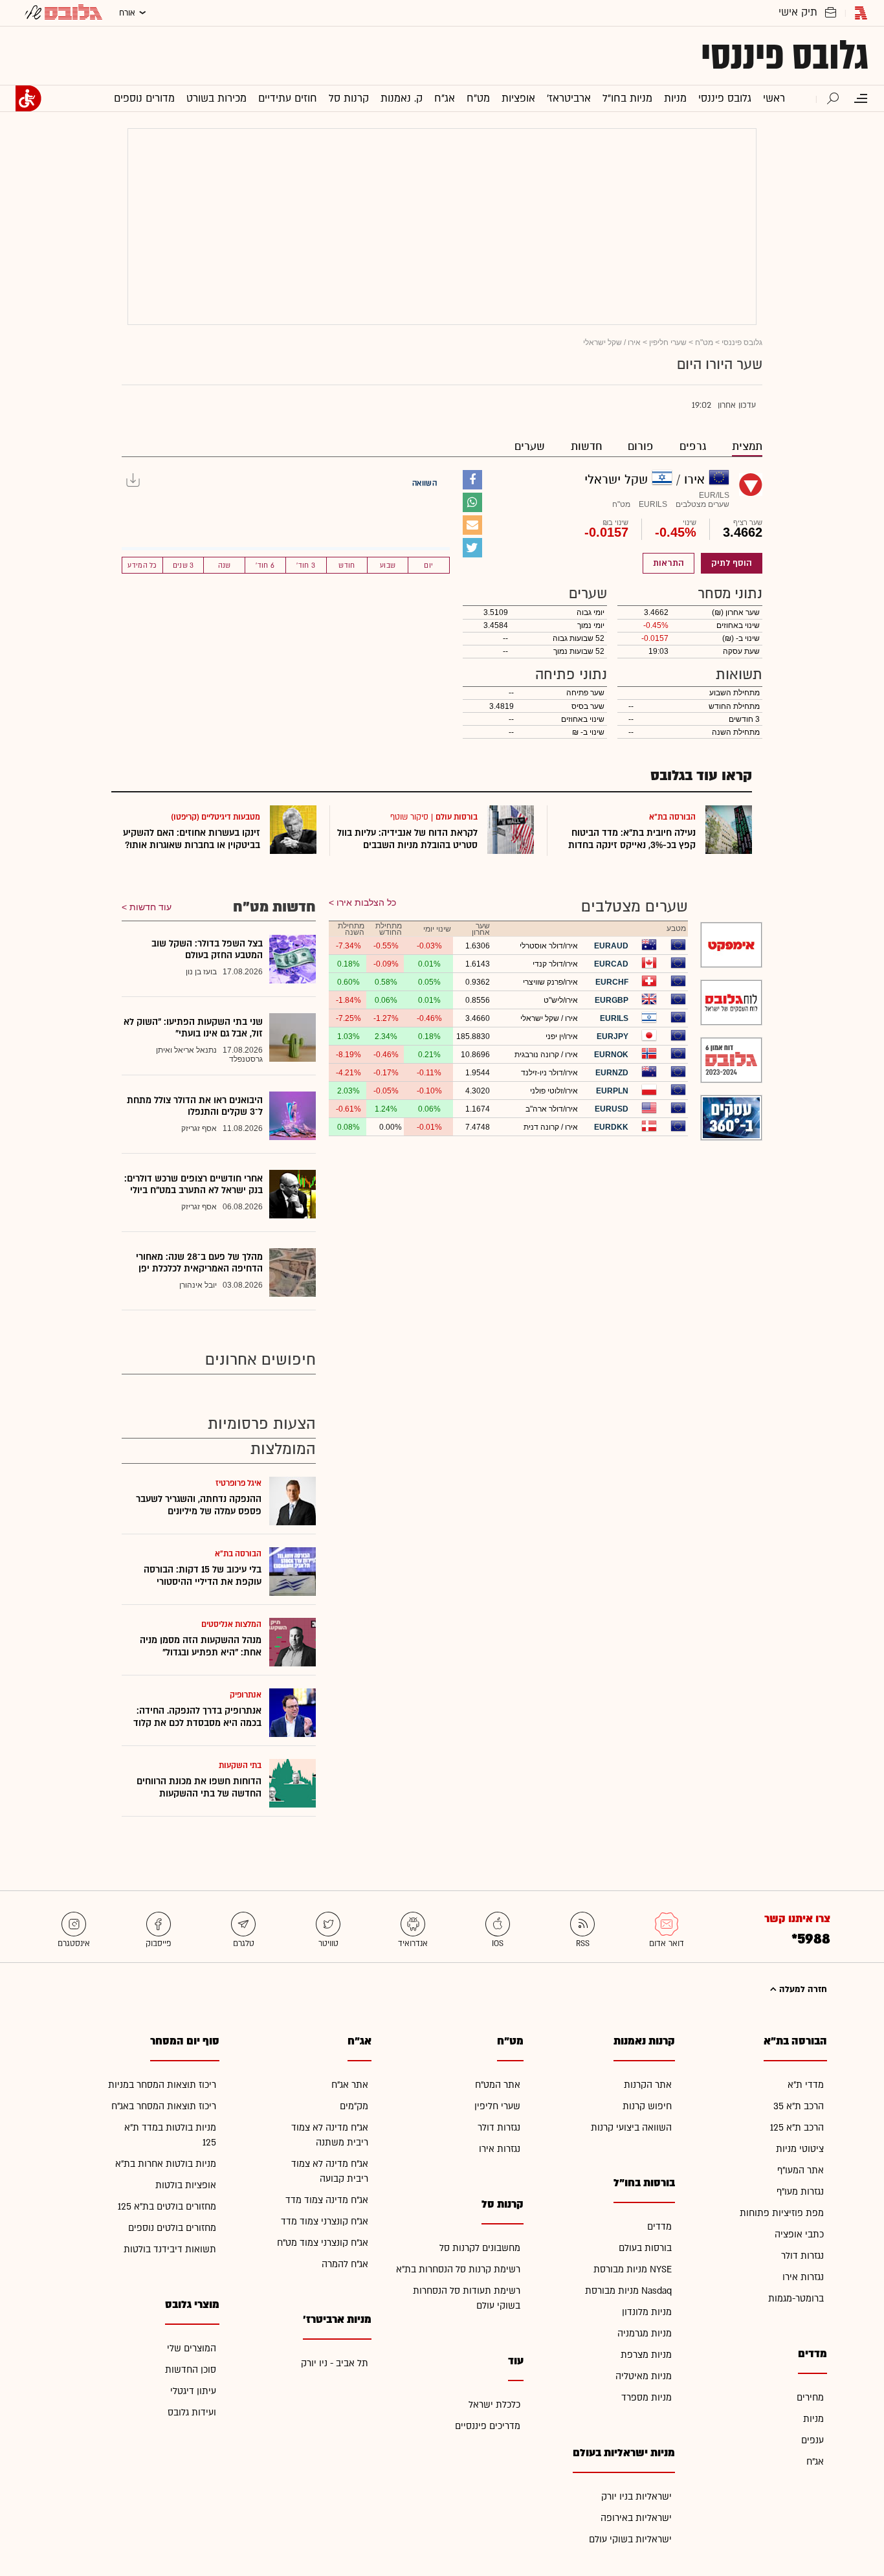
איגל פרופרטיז (238, 1483)
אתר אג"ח (350, 2085)
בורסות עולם (457, 817)
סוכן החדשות (191, 2370)
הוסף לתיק (732, 563)
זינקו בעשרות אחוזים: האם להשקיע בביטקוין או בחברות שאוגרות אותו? (192, 839)
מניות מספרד (646, 2398)
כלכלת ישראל (494, 2405)
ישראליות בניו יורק (636, 2497)
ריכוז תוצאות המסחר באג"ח (164, 2106)
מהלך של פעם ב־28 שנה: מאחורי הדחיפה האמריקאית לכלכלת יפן (199, 1263)
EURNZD (612, 1073)
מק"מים (354, 2106)
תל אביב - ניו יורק (335, 2363)
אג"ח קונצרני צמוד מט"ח (323, 2243)
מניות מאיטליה (644, 2376)
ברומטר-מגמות (796, 2299)
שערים (530, 446)
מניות (813, 2419)
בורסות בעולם (645, 2248)
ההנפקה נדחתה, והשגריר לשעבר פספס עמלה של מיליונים (199, 1505)
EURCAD (611, 964)
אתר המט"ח (498, 2085)
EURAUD (611, 946)
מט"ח (704, 342)
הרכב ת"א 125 (797, 2128)
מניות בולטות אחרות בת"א (166, 2164)
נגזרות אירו (803, 2277)
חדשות (586, 446)
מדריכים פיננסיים (488, 2426)
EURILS (614, 1018)
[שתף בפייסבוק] (472, 480)
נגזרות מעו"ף (800, 2192)
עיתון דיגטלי (193, 2391)
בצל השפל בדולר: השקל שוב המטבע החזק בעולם (207, 949)
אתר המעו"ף (801, 2170)
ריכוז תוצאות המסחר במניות (162, 2085)
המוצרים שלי (192, 2348)
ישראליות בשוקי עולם (630, 2539)
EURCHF (612, 982)
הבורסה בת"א (672, 817)
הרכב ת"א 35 (799, 2106)
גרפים (693, 446)
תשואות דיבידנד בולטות (170, 2249)
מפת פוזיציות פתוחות (782, 2213)
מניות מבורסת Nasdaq (628, 2291)
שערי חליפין (668, 342)
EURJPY (613, 1036)
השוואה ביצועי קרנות (631, 2128)
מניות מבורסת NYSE (633, 2269)
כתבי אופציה (799, 2234)
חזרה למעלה (802, 1989)
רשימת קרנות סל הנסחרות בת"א (458, 2269)
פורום (641, 446)
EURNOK (611, 1055)
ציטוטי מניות (800, 2149)
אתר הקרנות (648, 2085)
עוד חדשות (150, 907)
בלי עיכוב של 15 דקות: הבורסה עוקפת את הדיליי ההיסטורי (203, 1576)
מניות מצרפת (646, 2355)
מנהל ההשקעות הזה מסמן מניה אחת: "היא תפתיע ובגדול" (201, 1646)
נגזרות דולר (802, 2256)
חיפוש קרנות (647, 2106)
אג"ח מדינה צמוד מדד (327, 2200)
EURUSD (612, 1109)
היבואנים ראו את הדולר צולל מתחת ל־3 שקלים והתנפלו (195, 1106)
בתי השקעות (240, 1765)
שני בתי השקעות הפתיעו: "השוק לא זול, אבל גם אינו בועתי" (193, 1028)
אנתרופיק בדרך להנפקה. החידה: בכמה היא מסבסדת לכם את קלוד (197, 1717)
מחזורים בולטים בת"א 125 (167, 2207)
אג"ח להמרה (345, 2264)
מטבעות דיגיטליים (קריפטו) (215, 817)
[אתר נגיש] (28, 98)
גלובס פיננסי (785, 56)
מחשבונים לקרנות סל (480, 2248)
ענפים (812, 2440)
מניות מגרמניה (645, 2334)
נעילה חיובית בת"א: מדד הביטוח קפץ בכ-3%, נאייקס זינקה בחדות (632, 839)
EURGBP (612, 1000)
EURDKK (611, 1127)
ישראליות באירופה (636, 2518)
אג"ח (815, 2462)
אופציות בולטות (186, 2185)
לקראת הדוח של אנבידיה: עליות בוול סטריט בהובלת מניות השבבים (407, 839)
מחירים (810, 2398)
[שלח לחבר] (472, 525)
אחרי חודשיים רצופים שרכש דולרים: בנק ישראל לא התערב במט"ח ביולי (193, 1184)
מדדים (659, 2227)
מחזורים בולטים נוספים (172, 2228)
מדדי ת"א (806, 2085)
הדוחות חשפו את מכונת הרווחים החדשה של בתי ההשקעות (199, 1787)
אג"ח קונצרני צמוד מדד (325, 2222)
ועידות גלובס (192, 2413)
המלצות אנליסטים (231, 1624)
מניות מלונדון (647, 2312)
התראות (669, 563)
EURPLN (612, 1091)
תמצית (747, 446)
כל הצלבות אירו (366, 902)
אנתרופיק (246, 1695)
